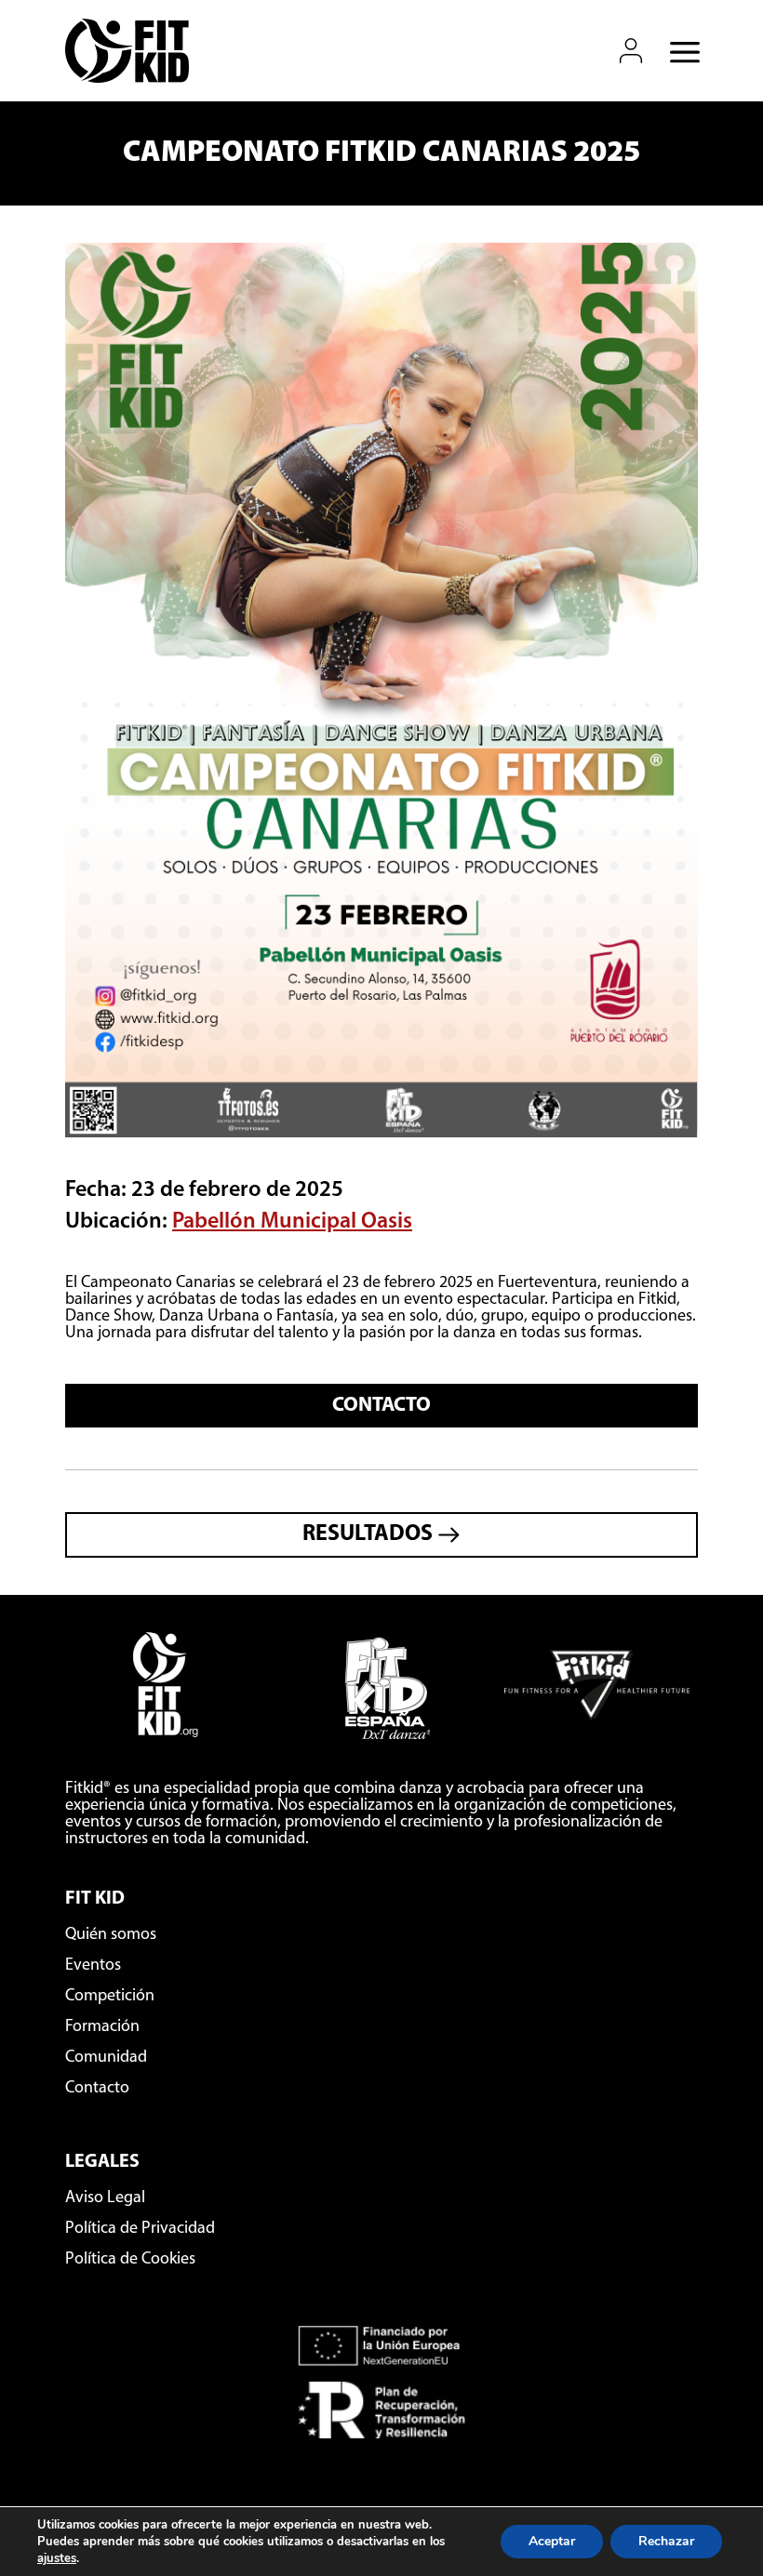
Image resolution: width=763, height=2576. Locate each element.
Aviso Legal (105, 2198)
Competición (110, 1997)
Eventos (93, 1966)
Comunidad (106, 2058)
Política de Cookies (130, 2260)
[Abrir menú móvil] (679, 51)
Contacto (381, 1406)
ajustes (57, 2558)
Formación (102, 2027)
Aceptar (552, 2541)
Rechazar (666, 2541)
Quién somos (111, 1935)
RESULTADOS (370, 1534)
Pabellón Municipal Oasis (292, 1222)
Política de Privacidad (140, 2229)
